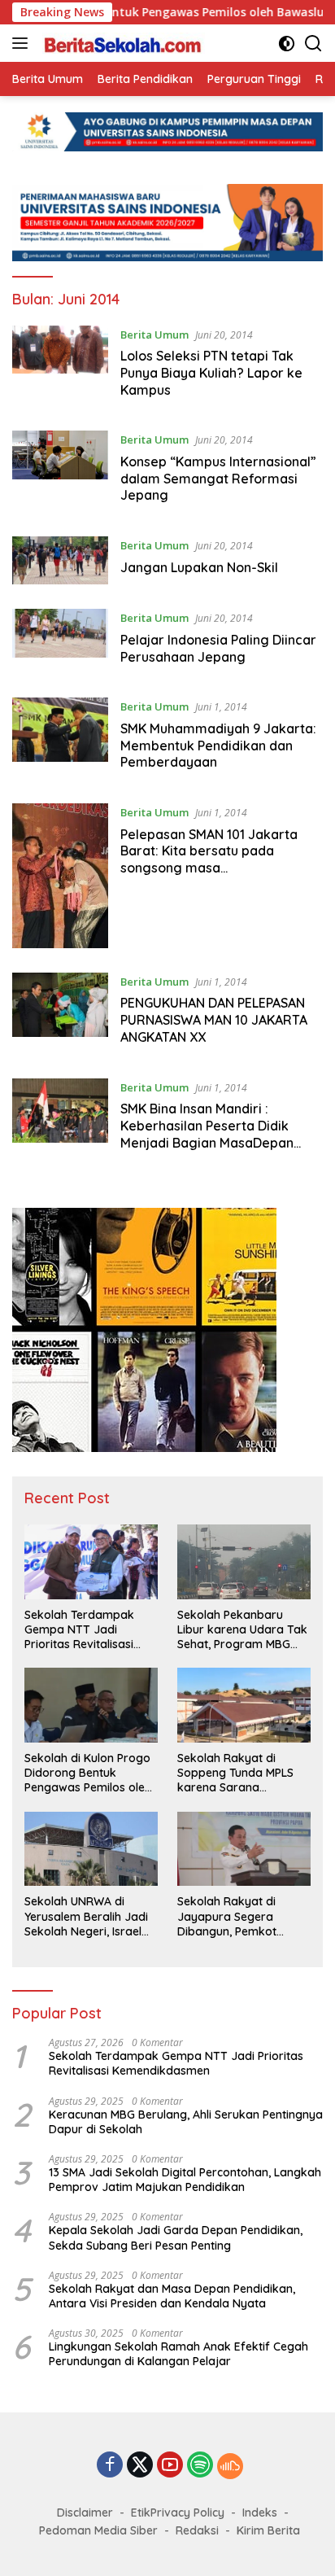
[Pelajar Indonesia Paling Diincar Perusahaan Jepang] (60, 641)
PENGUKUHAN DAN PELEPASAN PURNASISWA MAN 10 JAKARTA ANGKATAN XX (214, 1020)
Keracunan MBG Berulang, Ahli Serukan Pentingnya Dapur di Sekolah (186, 2122)
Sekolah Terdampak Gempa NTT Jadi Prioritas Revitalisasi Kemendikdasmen (79, 1630)
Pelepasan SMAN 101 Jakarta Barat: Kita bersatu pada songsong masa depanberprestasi (209, 859)
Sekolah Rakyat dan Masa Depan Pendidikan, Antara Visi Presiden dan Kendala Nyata (172, 2296)
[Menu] (23, 43)
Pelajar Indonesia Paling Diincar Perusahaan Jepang (218, 648)
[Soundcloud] (230, 2466)
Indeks (260, 2513)
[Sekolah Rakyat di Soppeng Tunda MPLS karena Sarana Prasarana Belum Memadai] (244, 1705)
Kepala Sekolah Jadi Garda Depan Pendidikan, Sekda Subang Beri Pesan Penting (176, 2237)
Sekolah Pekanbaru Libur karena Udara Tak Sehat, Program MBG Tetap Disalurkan (242, 1630)
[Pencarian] (313, 44)
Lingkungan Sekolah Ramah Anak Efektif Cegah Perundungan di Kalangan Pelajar (178, 2354)
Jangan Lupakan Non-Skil (199, 567)
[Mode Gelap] (287, 44)
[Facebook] (110, 2466)
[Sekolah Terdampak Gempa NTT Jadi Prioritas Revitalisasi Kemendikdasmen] (91, 1562)
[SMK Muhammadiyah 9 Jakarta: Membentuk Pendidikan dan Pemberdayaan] (60, 738)
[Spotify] (200, 2466)
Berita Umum (154, 335)
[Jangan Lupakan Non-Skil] (60, 560)
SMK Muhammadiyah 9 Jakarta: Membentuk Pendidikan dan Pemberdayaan (218, 746)
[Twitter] (140, 2466)
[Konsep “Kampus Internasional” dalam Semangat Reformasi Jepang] (60, 471)
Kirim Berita (268, 2530)
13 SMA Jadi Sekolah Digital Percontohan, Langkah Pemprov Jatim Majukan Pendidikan (185, 2180)
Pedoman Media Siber (98, 2530)
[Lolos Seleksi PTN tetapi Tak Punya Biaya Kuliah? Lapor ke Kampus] (60, 366)
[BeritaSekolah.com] (122, 43)
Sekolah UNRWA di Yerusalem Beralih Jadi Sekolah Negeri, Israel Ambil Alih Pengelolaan (86, 1916)
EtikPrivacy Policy (178, 2513)
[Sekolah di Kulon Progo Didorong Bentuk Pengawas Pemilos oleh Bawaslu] (91, 1705)
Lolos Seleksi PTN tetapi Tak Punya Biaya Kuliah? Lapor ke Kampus (211, 373)
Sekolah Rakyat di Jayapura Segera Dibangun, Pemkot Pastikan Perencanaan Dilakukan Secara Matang (238, 1916)
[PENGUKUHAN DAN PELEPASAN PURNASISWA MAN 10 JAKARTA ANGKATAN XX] (60, 1013)
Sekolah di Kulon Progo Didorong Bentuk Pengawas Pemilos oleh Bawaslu (88, 1773)
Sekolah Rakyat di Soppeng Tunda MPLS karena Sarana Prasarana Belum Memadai (235, 1773)
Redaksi (197, 2530)
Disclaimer (85, 2513)
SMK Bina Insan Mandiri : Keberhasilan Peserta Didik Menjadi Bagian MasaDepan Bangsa (207, 1134)
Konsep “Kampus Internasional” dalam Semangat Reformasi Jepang (218, 479)
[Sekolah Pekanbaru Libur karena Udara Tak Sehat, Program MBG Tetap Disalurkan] (244, 1562)
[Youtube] (170, 2466)
